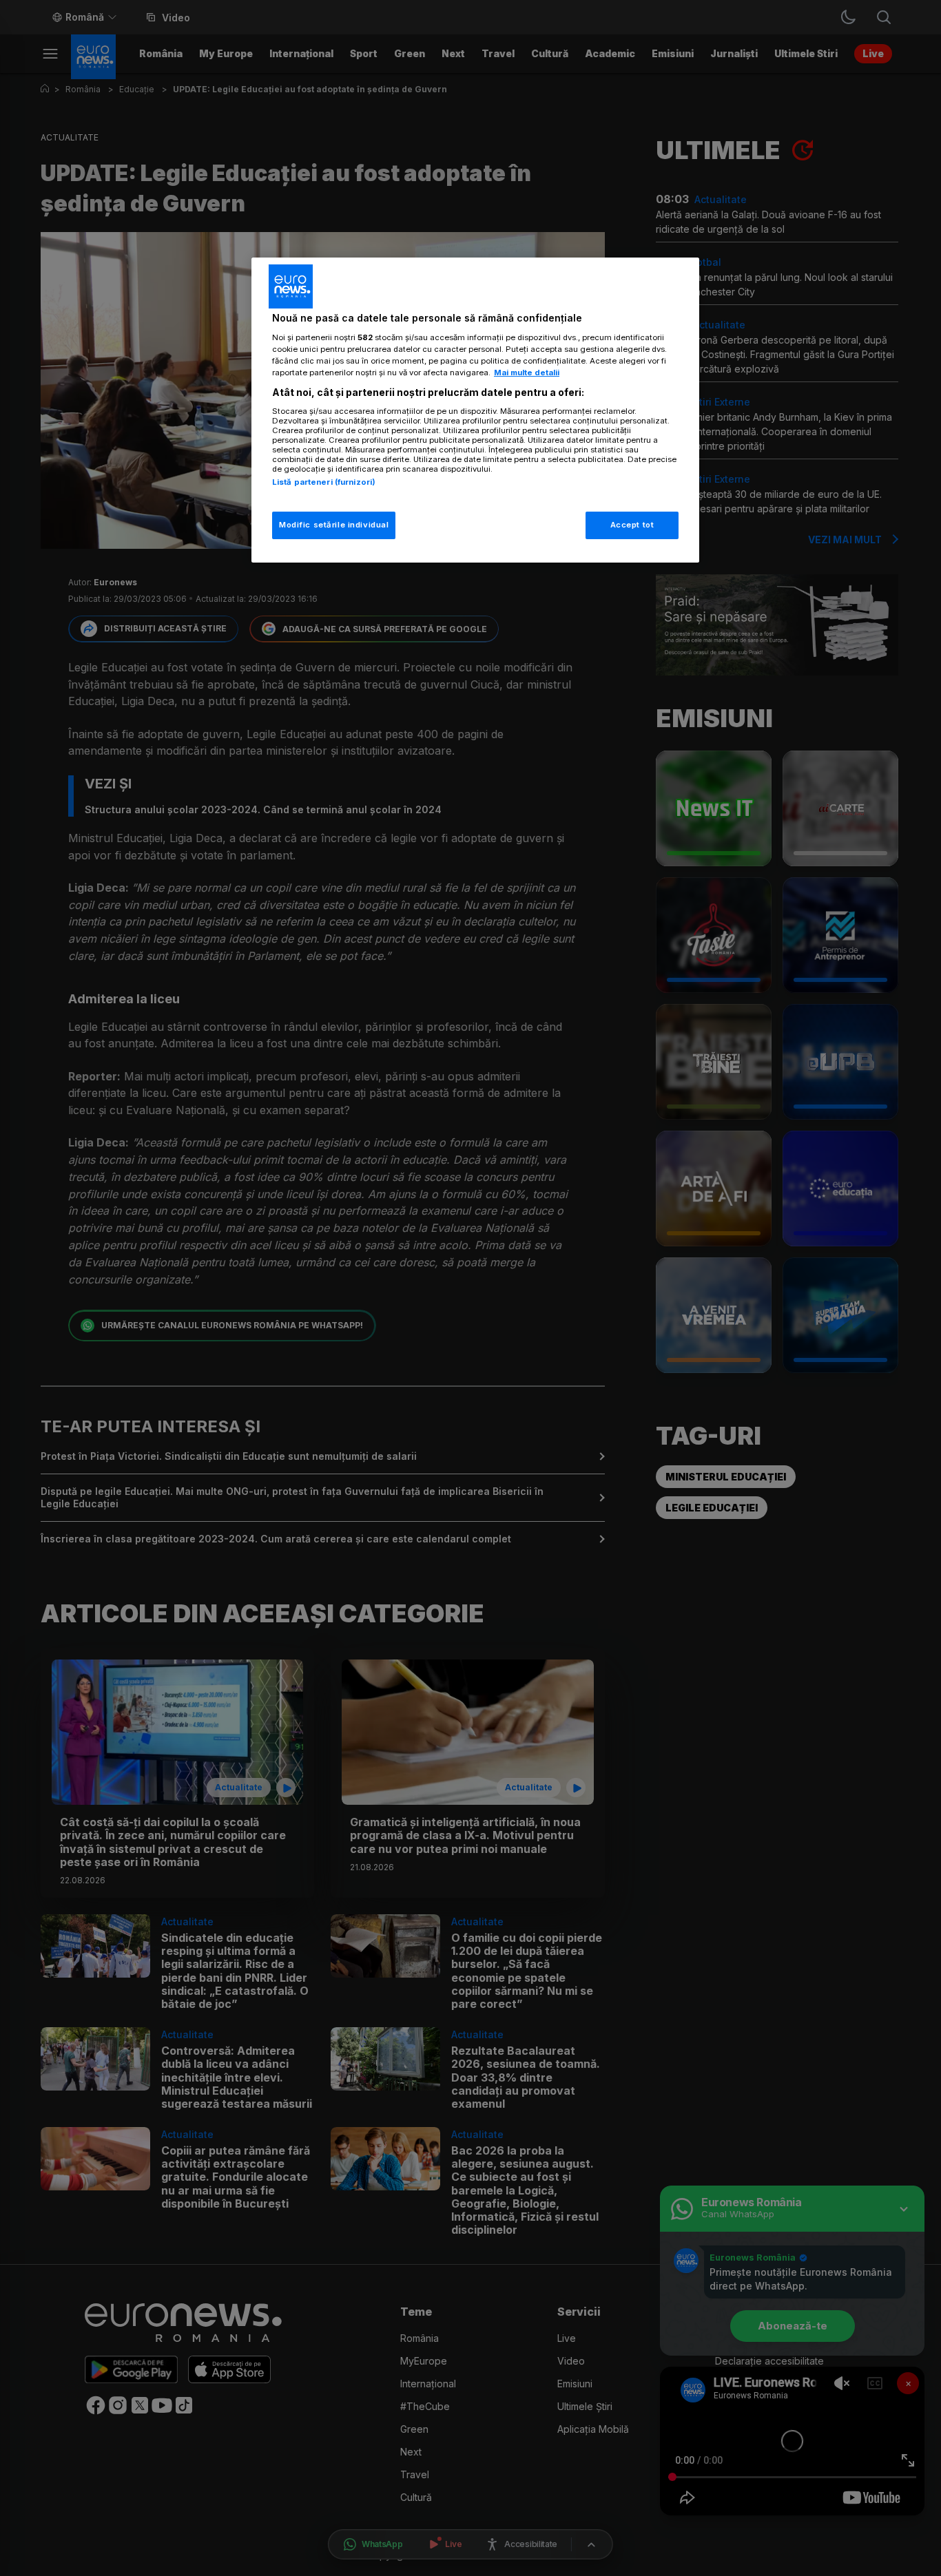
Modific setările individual (334, 525)
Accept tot (632, 525)
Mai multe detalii (527, 373)
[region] (475, 410)
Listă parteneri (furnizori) (324, 482)
